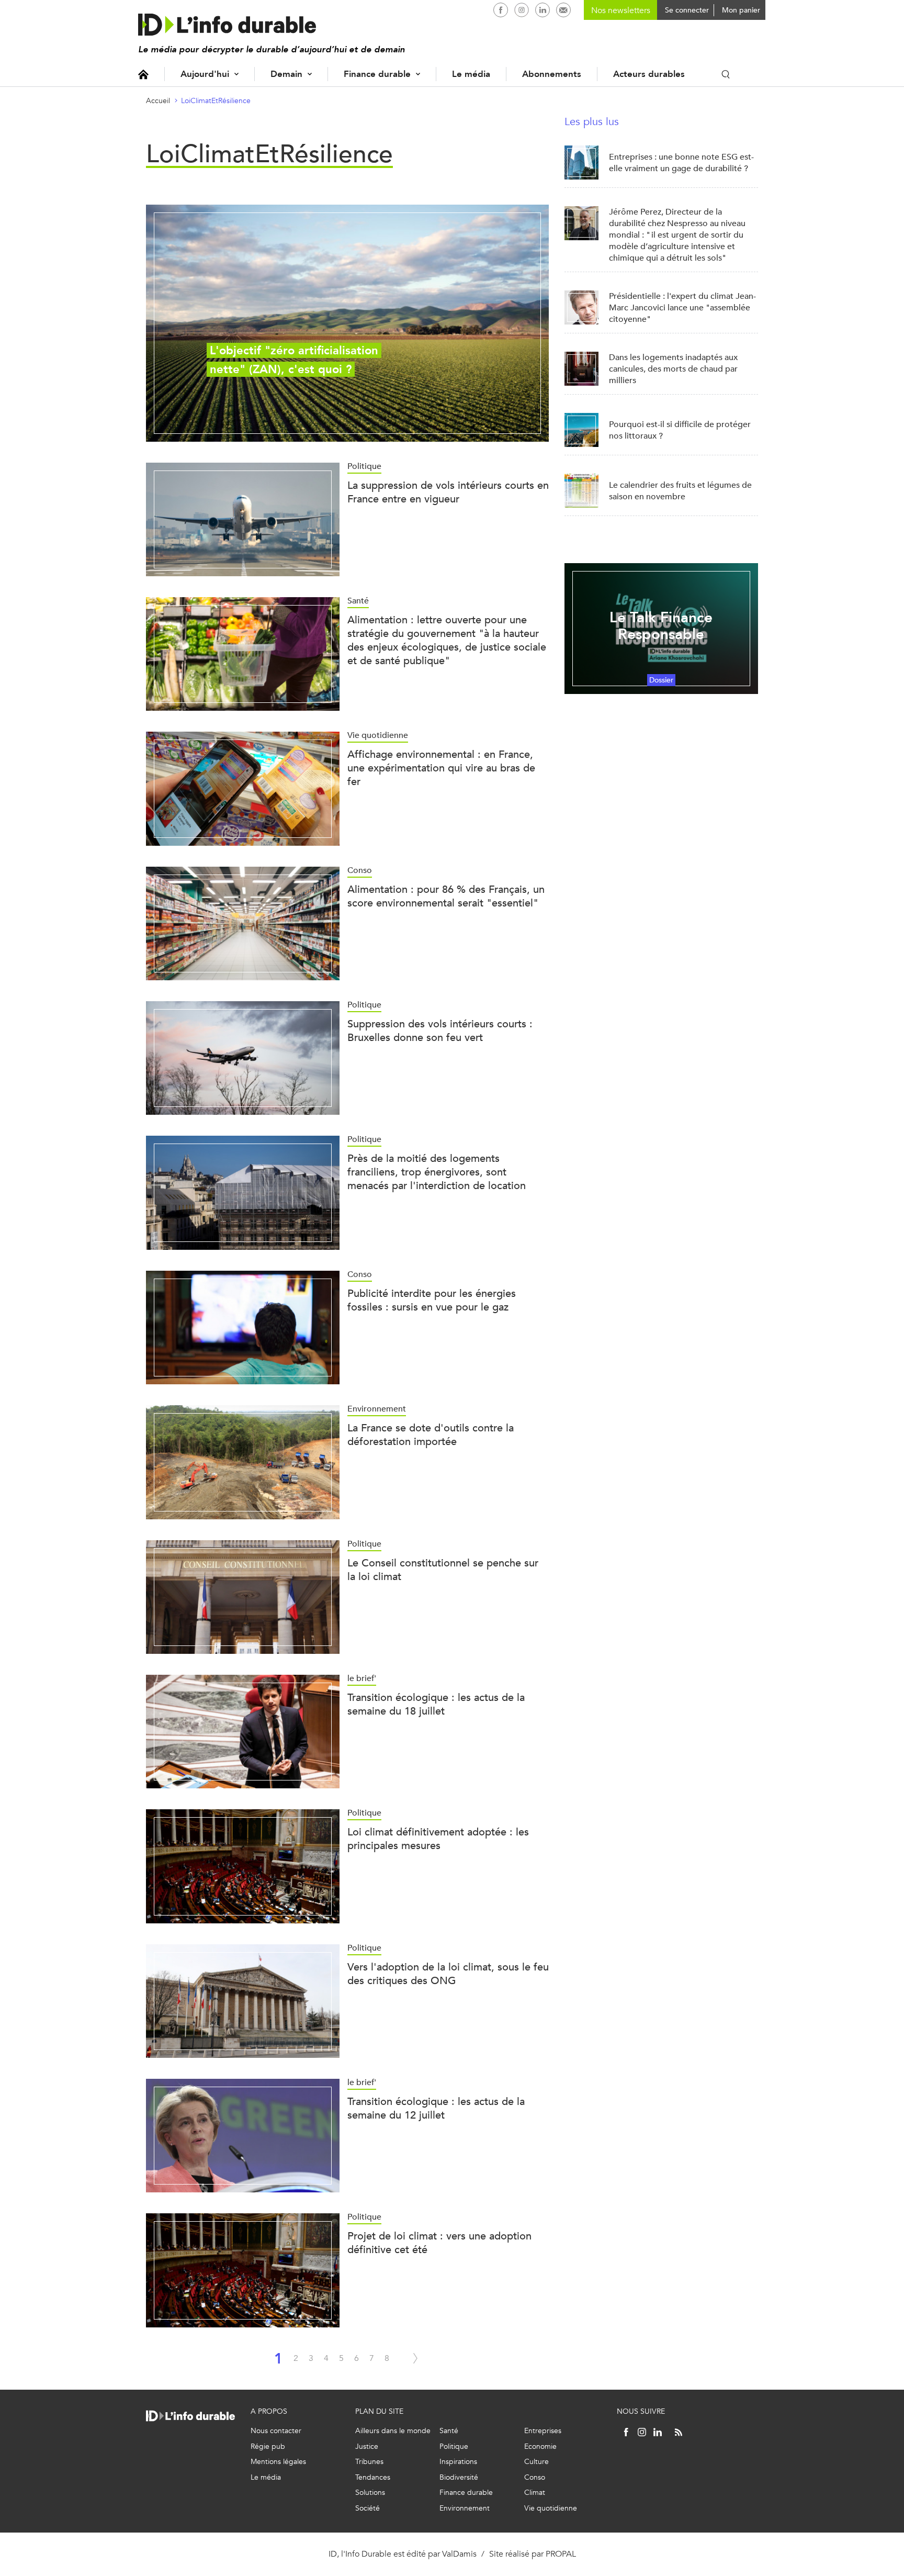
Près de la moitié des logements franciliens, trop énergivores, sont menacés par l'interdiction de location (437, 1172)
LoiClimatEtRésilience (216, 101)
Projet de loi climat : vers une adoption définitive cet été (439, 2243)
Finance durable (377, 74)
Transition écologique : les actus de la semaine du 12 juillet (436, 2108)
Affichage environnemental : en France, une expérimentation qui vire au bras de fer (441, 768)
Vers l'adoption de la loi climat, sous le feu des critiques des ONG (448, 1974)
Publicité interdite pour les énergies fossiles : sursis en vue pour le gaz (432, 1300)
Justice (367, 2446)
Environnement (465, 2508)
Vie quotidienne (551, 2508)
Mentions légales (278, 2462)
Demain (286, 74)
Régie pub (268, 2446)
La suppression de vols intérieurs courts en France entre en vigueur (448, 492)
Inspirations (458, 2462)
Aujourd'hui (205, 74)
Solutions (370, 2493)
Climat (535, 2493)
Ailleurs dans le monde (393, 2431)
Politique (454, 2446)
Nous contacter (276, 2431)
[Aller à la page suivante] (415, 2358)
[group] (347, 323)
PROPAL (561, 2554)
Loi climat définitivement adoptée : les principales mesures (438, 1839)
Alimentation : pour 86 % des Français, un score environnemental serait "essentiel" (446, 896)
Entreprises (543, 2431)
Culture (536, 2462)
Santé (449, 2431)
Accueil (143, 74)
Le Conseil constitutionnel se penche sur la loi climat (443, 1570)
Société (368, 2508)
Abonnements (552, 74)
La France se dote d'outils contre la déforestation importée (431, 1435)
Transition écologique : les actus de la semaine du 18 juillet (436, 1704)
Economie (540, 2446)
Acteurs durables (649, 74)
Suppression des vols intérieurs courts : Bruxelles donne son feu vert (440, 1031)
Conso (535, 2477)
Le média (471, 74)
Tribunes (369, 2462)
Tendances (373, 2477)
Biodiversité (459, 2477)
